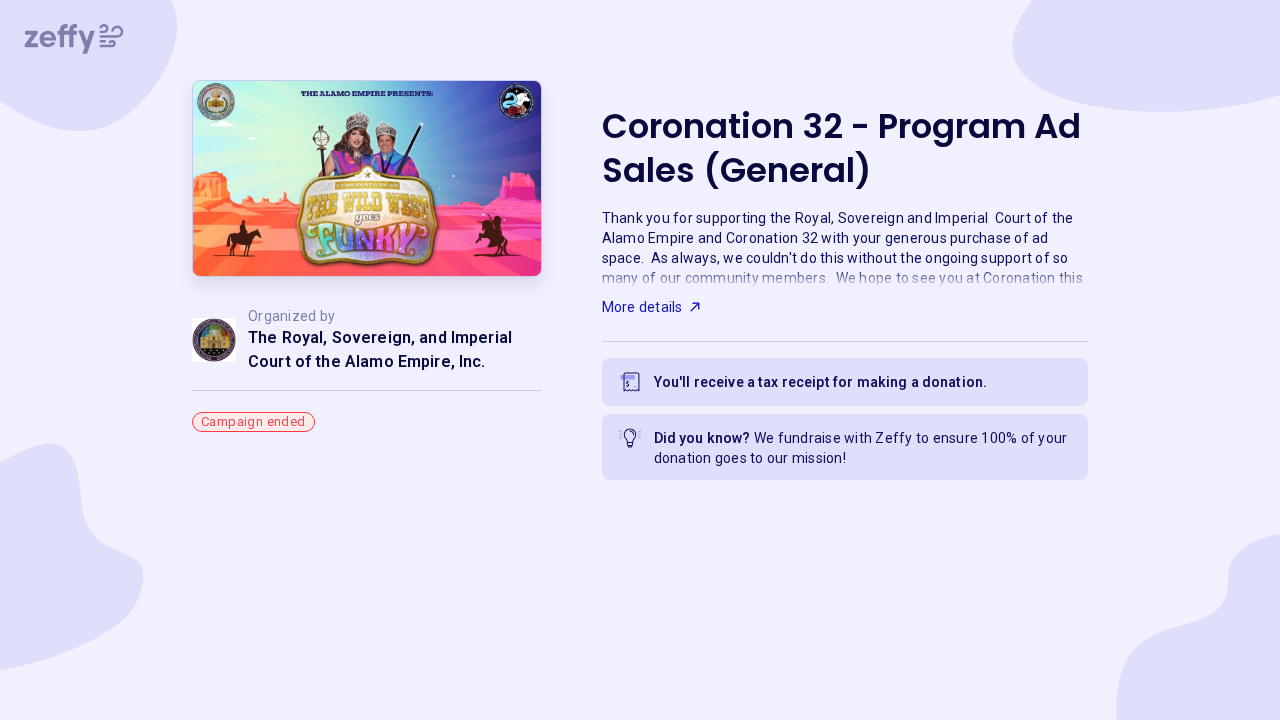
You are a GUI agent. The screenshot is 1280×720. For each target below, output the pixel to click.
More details (642, 307)
